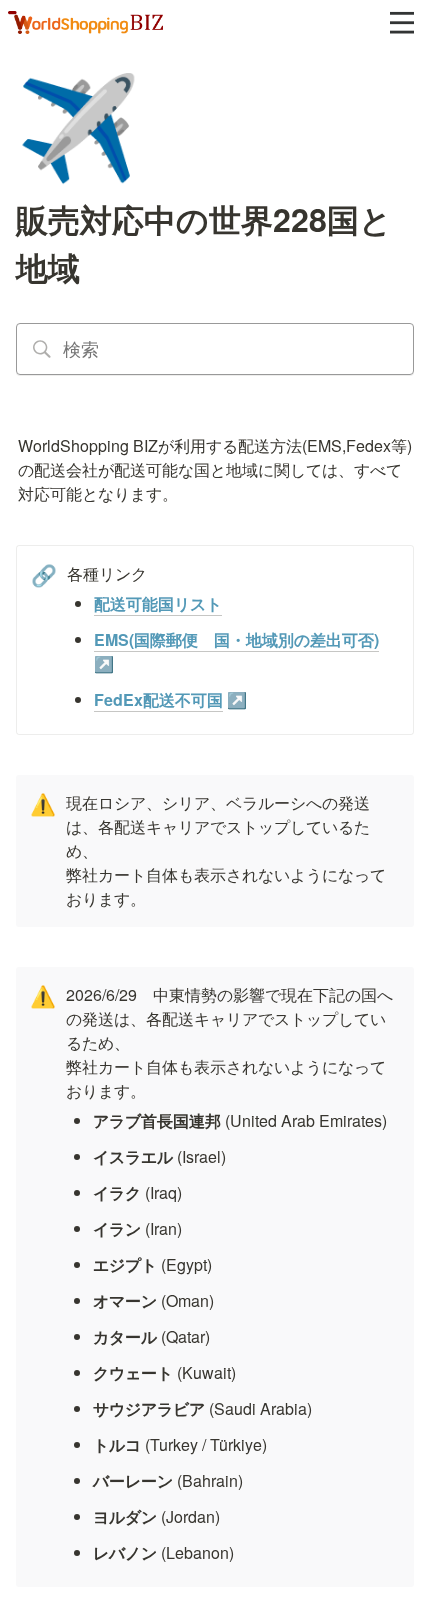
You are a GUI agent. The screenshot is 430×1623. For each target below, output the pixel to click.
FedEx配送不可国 (158, 699)
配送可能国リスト (158, 603)
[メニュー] (402, 23)
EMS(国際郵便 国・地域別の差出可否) (236, 639)
